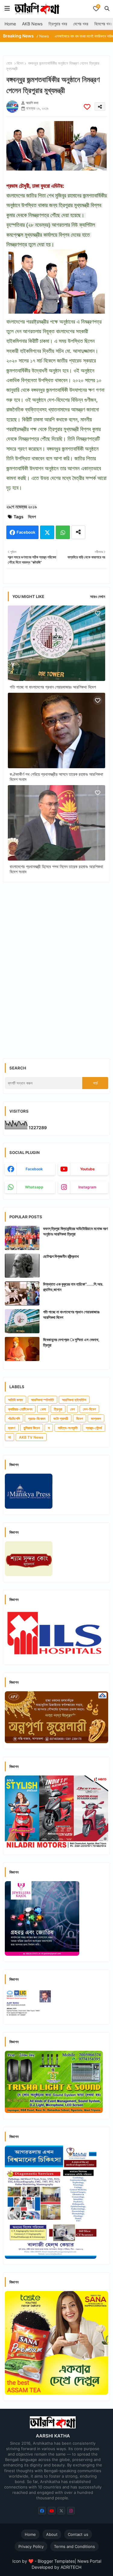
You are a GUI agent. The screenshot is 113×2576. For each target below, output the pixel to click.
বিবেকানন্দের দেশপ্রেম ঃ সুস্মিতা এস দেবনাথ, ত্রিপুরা (71, 1342)
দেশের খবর (81, 24)
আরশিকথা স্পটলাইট (42, 1400)
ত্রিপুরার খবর (58, 24)
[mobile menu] (7, 8)
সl (9, 1437)
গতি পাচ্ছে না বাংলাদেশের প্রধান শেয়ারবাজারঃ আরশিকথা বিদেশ (53, 687)
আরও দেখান (98, 596)
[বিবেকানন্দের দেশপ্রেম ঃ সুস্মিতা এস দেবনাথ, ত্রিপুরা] (22, 1349)
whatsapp (34, 1187)
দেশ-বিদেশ (89, 1409)
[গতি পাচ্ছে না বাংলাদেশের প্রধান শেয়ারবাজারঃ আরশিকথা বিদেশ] (22, 1321)
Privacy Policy (31, 2546)
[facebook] (42, 2511)
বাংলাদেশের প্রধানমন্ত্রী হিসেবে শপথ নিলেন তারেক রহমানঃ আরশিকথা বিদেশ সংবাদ (56, 869)
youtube (87, 1169)
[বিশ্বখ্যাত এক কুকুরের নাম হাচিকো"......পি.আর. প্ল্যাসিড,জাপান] (22, 1293)
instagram (87, 1187)
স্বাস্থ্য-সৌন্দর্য (94, 1428)
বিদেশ (20, 63)
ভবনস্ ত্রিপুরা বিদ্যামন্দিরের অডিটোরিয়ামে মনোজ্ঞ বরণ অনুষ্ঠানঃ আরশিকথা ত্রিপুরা (75, 1231)
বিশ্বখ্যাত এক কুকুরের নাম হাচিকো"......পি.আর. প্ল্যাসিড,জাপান (73, 1287)
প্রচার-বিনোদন (37, 1419)
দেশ (72, 1409)
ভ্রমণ (12, 1428)
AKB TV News (31, 1437)
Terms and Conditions (74, 2546)
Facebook (26, 532)
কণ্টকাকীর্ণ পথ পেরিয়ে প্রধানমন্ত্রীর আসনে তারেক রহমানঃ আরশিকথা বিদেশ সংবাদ (56, 777)
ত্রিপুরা (58, 1409)
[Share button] (78, 532)
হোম (9, 63)
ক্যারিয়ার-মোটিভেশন (20, 1409)
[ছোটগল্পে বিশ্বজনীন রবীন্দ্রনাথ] (22, 1266)
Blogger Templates (56, 2561)
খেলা (43, 1409)
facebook (34, 1169)
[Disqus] (56, 965)
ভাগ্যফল (96, 1419)
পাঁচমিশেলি (14, 1419)
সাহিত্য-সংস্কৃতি (68, 1428)
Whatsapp (63, 532)
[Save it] (87, 107)
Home (10, 24)
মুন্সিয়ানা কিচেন (32, 1428)
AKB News (32, 24)
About (52, 2534)
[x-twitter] (61, 2511)
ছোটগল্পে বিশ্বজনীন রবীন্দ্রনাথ (61, 1256)
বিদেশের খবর (103, 24)
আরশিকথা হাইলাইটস (74, 1400)
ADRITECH (71, 2567)
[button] (107, 8)
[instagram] (71, 2511)
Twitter (47, 532)
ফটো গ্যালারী (61, 1419)
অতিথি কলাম (16, 1400)
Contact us (78, 2534)
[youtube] (52, 2511)
